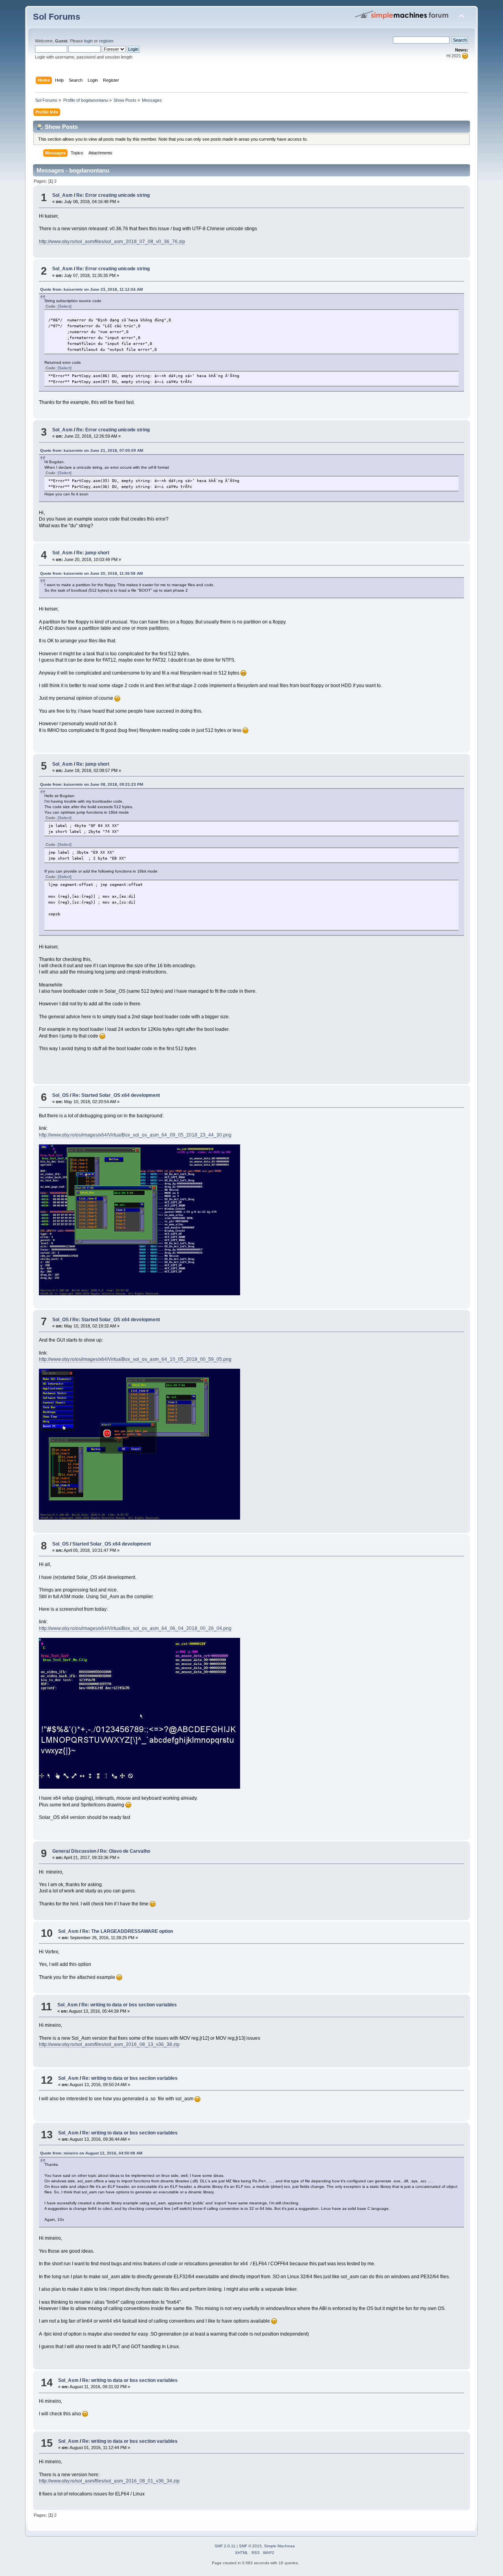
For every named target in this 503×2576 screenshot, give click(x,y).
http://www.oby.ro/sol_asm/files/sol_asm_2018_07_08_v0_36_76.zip (112, 242)
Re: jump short (93, 553)
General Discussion (74, 1851)
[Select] (65, 306)
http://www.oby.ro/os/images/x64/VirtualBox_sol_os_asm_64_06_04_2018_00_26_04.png (135, 1628)
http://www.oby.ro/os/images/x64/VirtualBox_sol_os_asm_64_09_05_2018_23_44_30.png (135, 1135)
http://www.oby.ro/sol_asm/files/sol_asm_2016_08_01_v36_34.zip (109, 2481)
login (88, 41)
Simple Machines (279, 2546)
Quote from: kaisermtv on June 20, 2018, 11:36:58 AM (91, 573)
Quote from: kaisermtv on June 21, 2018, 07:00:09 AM (92, 450)
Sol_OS (61, 1095)
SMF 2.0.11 (225, 2546)
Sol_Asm (62, 195)
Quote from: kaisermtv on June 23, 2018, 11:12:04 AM (91, 289)
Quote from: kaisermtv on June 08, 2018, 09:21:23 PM (92, 784)
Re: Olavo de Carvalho (125, 1851)
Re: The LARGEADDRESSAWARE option (128, 1931)
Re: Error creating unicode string (113, 195)
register (106, 41)
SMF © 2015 (250, 2546)
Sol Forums (57, 17)
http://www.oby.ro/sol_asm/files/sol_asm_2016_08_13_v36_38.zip (109, 2044)
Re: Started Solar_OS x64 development (116, 1095)
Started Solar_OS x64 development (112, 1544)
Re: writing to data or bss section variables (129, 2005)
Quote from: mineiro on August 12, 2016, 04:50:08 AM (91, 2153)
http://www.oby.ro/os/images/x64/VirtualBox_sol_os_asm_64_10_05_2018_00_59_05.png (135, 1359)
